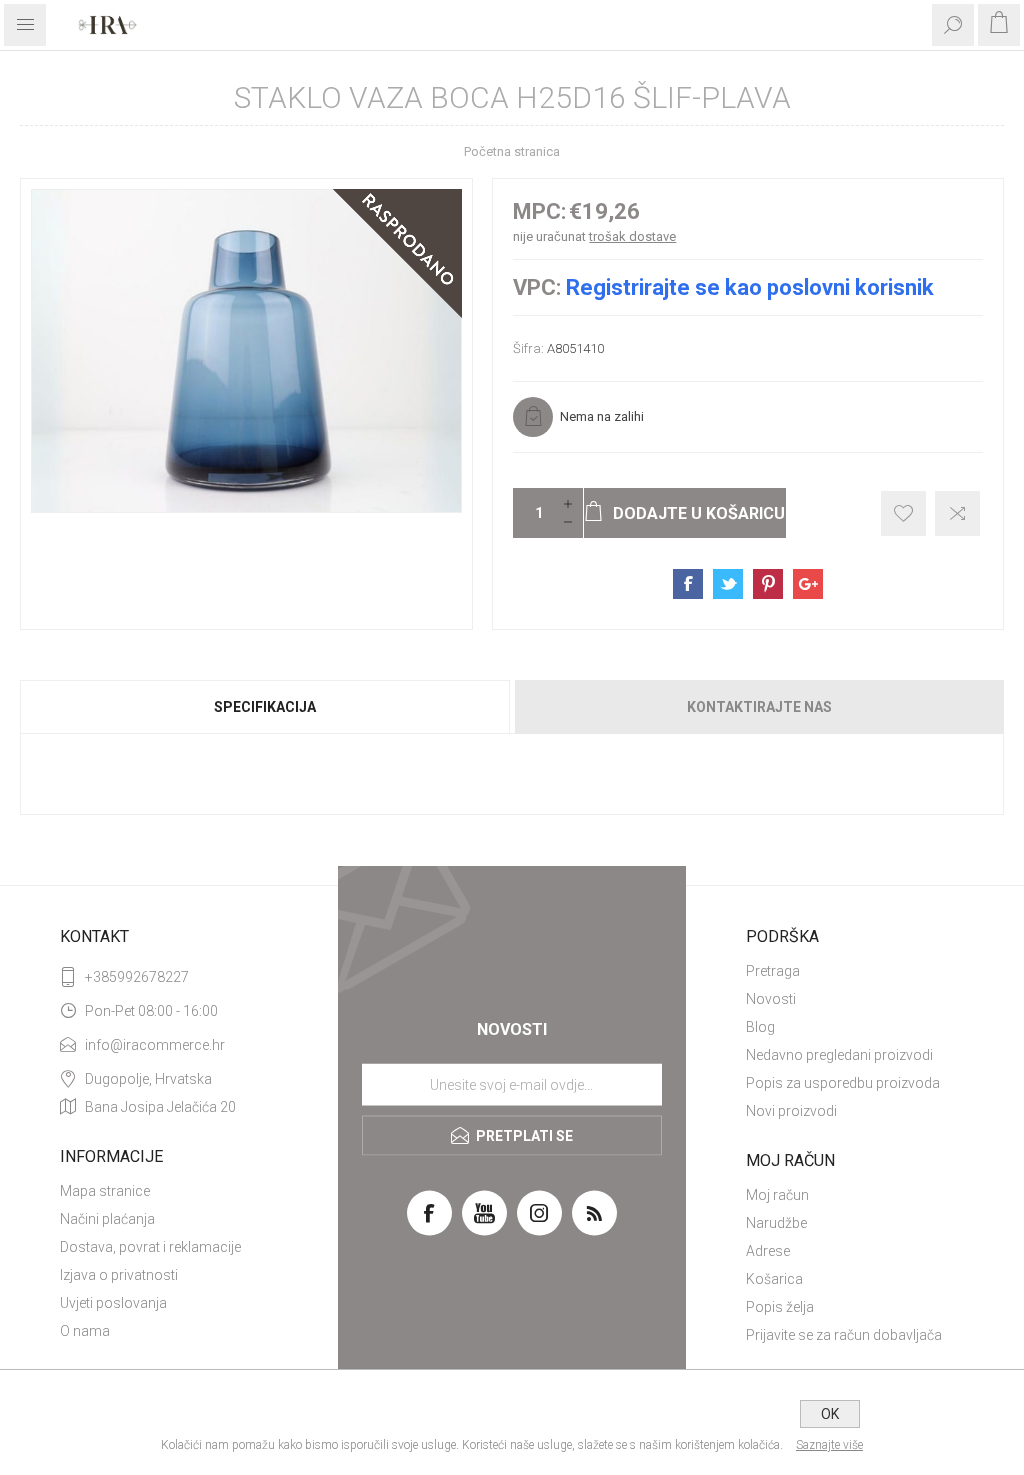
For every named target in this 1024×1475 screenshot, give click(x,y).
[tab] (266, 707)
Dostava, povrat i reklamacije (150, 1247)
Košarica (774, 1279)
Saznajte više (829, 1445)
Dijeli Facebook (688, 584)
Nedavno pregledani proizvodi (839, 1055)
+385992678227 (137, 977)
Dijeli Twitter (728, 584)
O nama (85, 1331)
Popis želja (780, 1307)
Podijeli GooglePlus (808, 584)
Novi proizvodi (791, 1111)
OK (830, 1414)
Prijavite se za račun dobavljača (844, 1335)
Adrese (768, 1251)
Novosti (771, 999)
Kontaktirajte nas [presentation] (759, 707)
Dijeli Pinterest (768, 584)
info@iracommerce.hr (155, 1045)
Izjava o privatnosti (119, 1275)
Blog (760, 1027)
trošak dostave (632, 236)
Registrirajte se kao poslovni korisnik (750, 287)
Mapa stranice (105, 1191)
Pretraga (773, 971)
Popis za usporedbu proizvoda (843, 1083)
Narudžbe (776, 1223)
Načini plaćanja (107, 1219)
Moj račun (777, 1195)
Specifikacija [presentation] (265, 707)
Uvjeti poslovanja (113, 1303)
